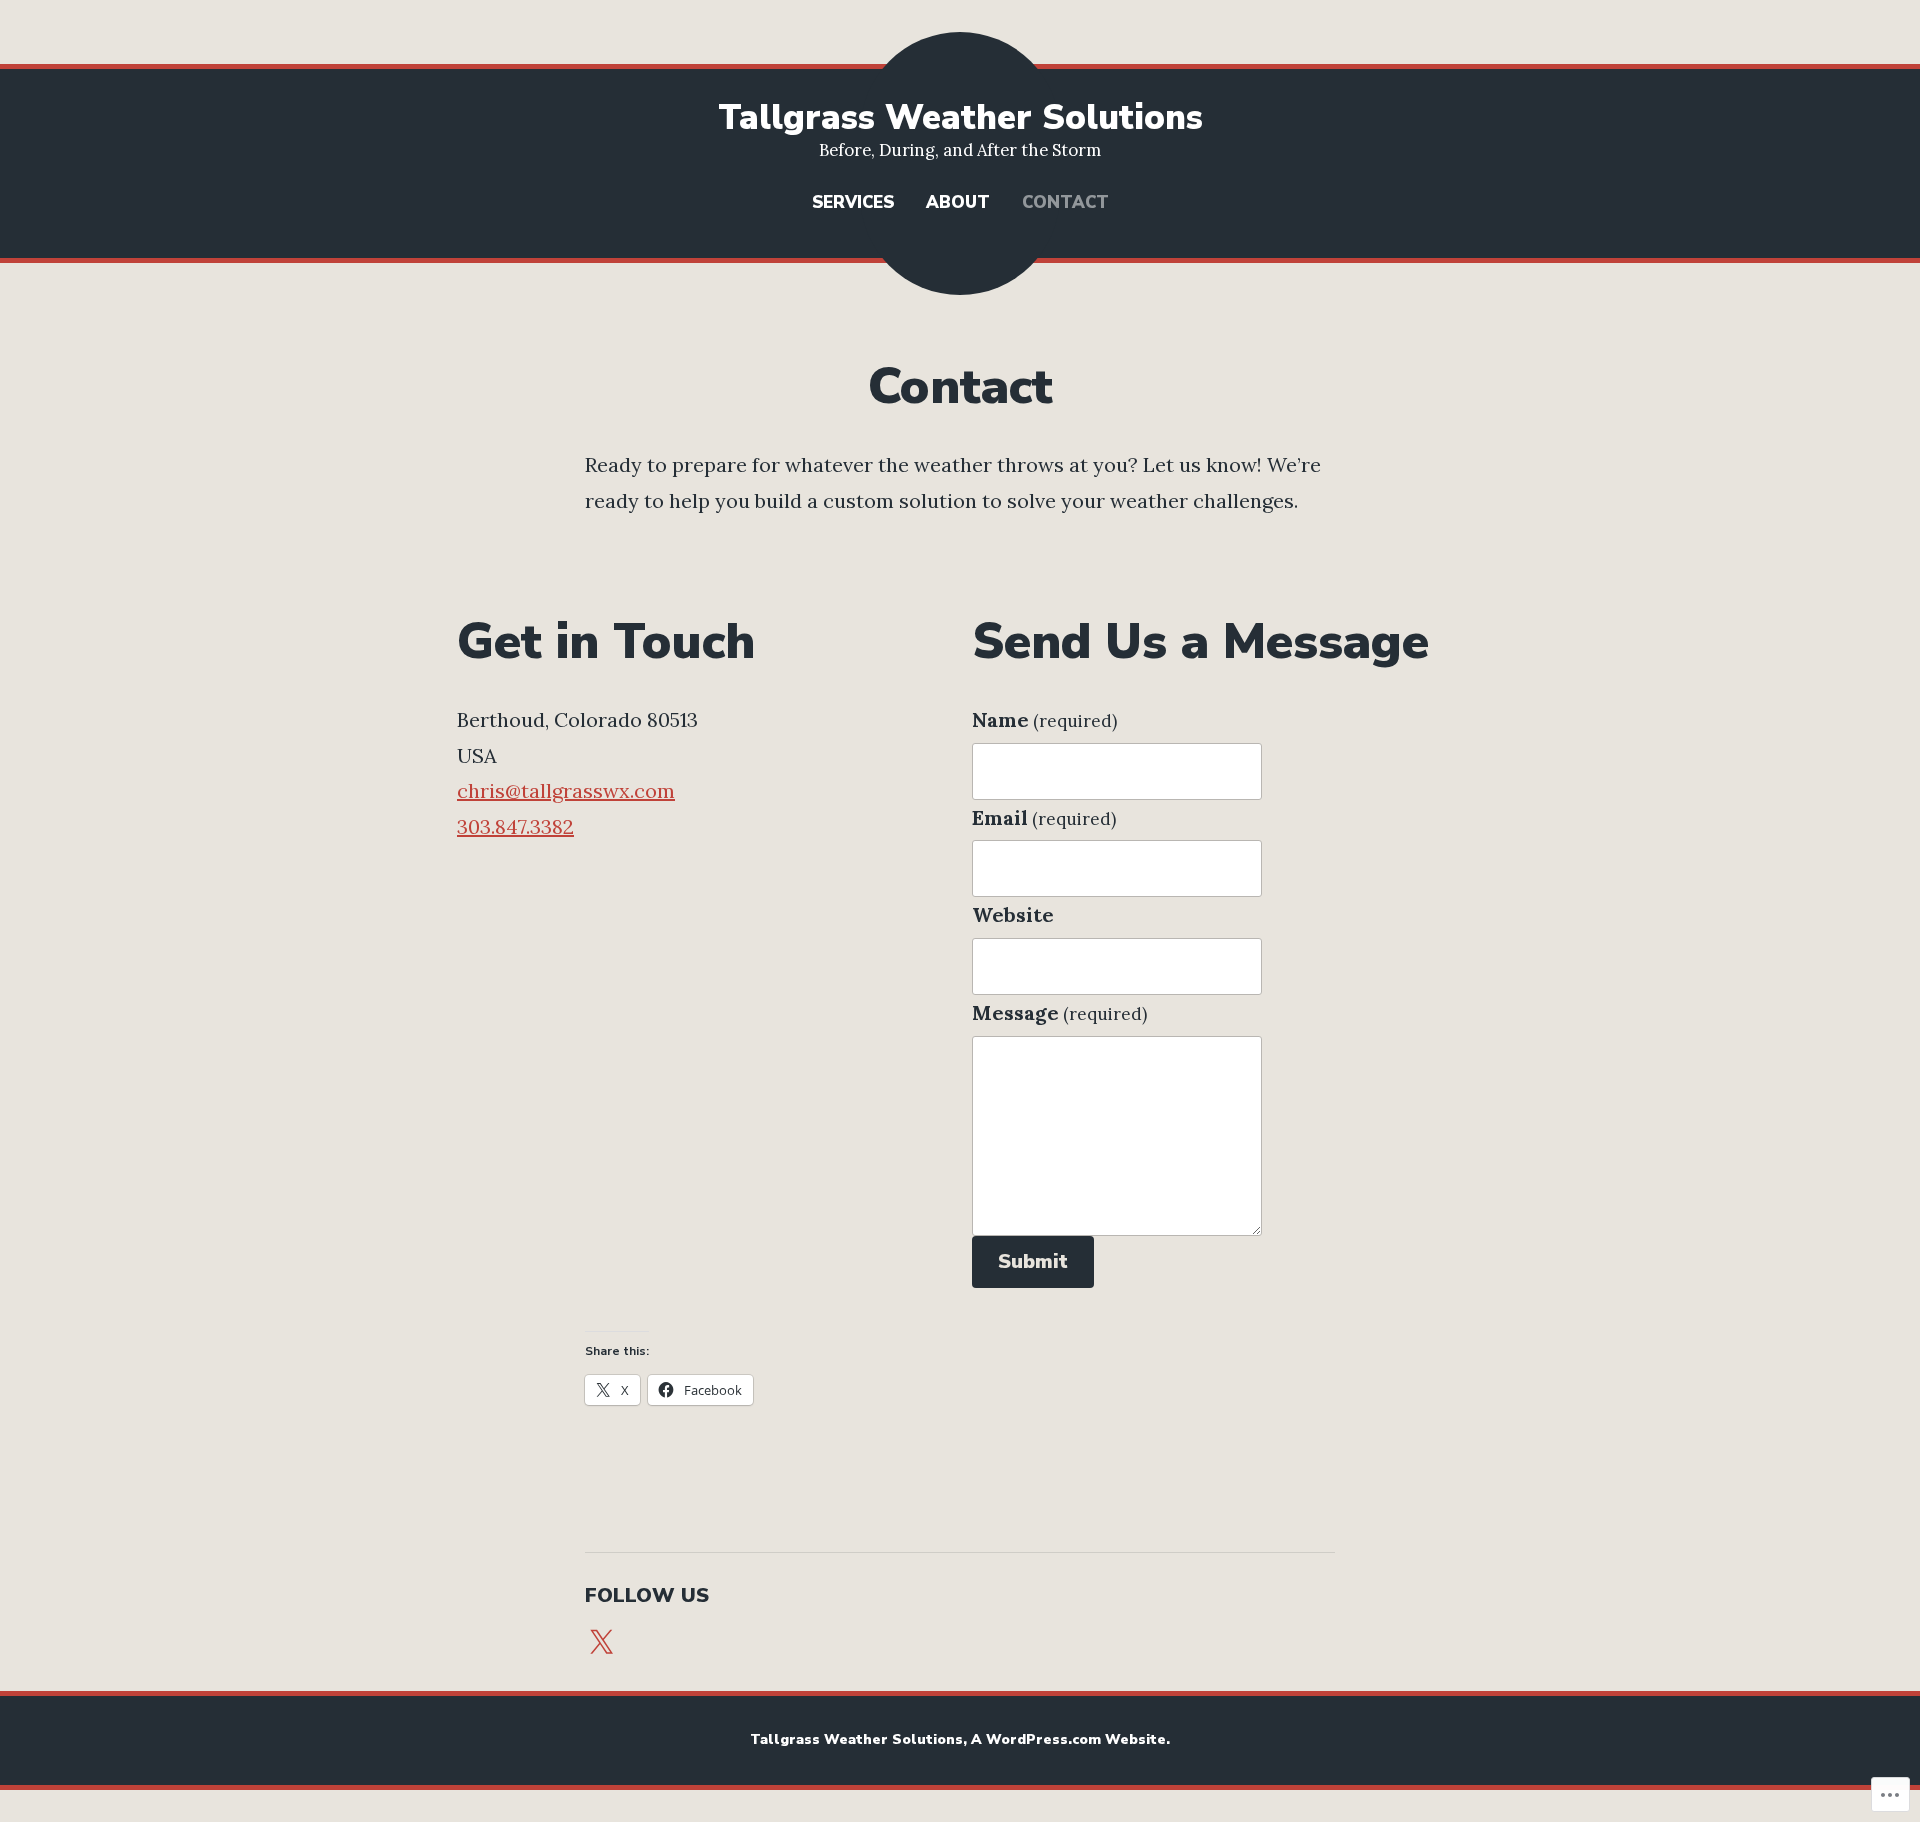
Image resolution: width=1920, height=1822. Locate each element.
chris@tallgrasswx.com (566, 790)
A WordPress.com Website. (1070, 1739)
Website (1013, 914)
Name (1044, 719)
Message (1059, 1012)
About (958, 202)
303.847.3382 (515, 826)
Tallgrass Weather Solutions (960, 117)
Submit (1033, 1261)
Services (853, 202)
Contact (1065, 202)
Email (1044, 817)
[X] (601, 1643)
